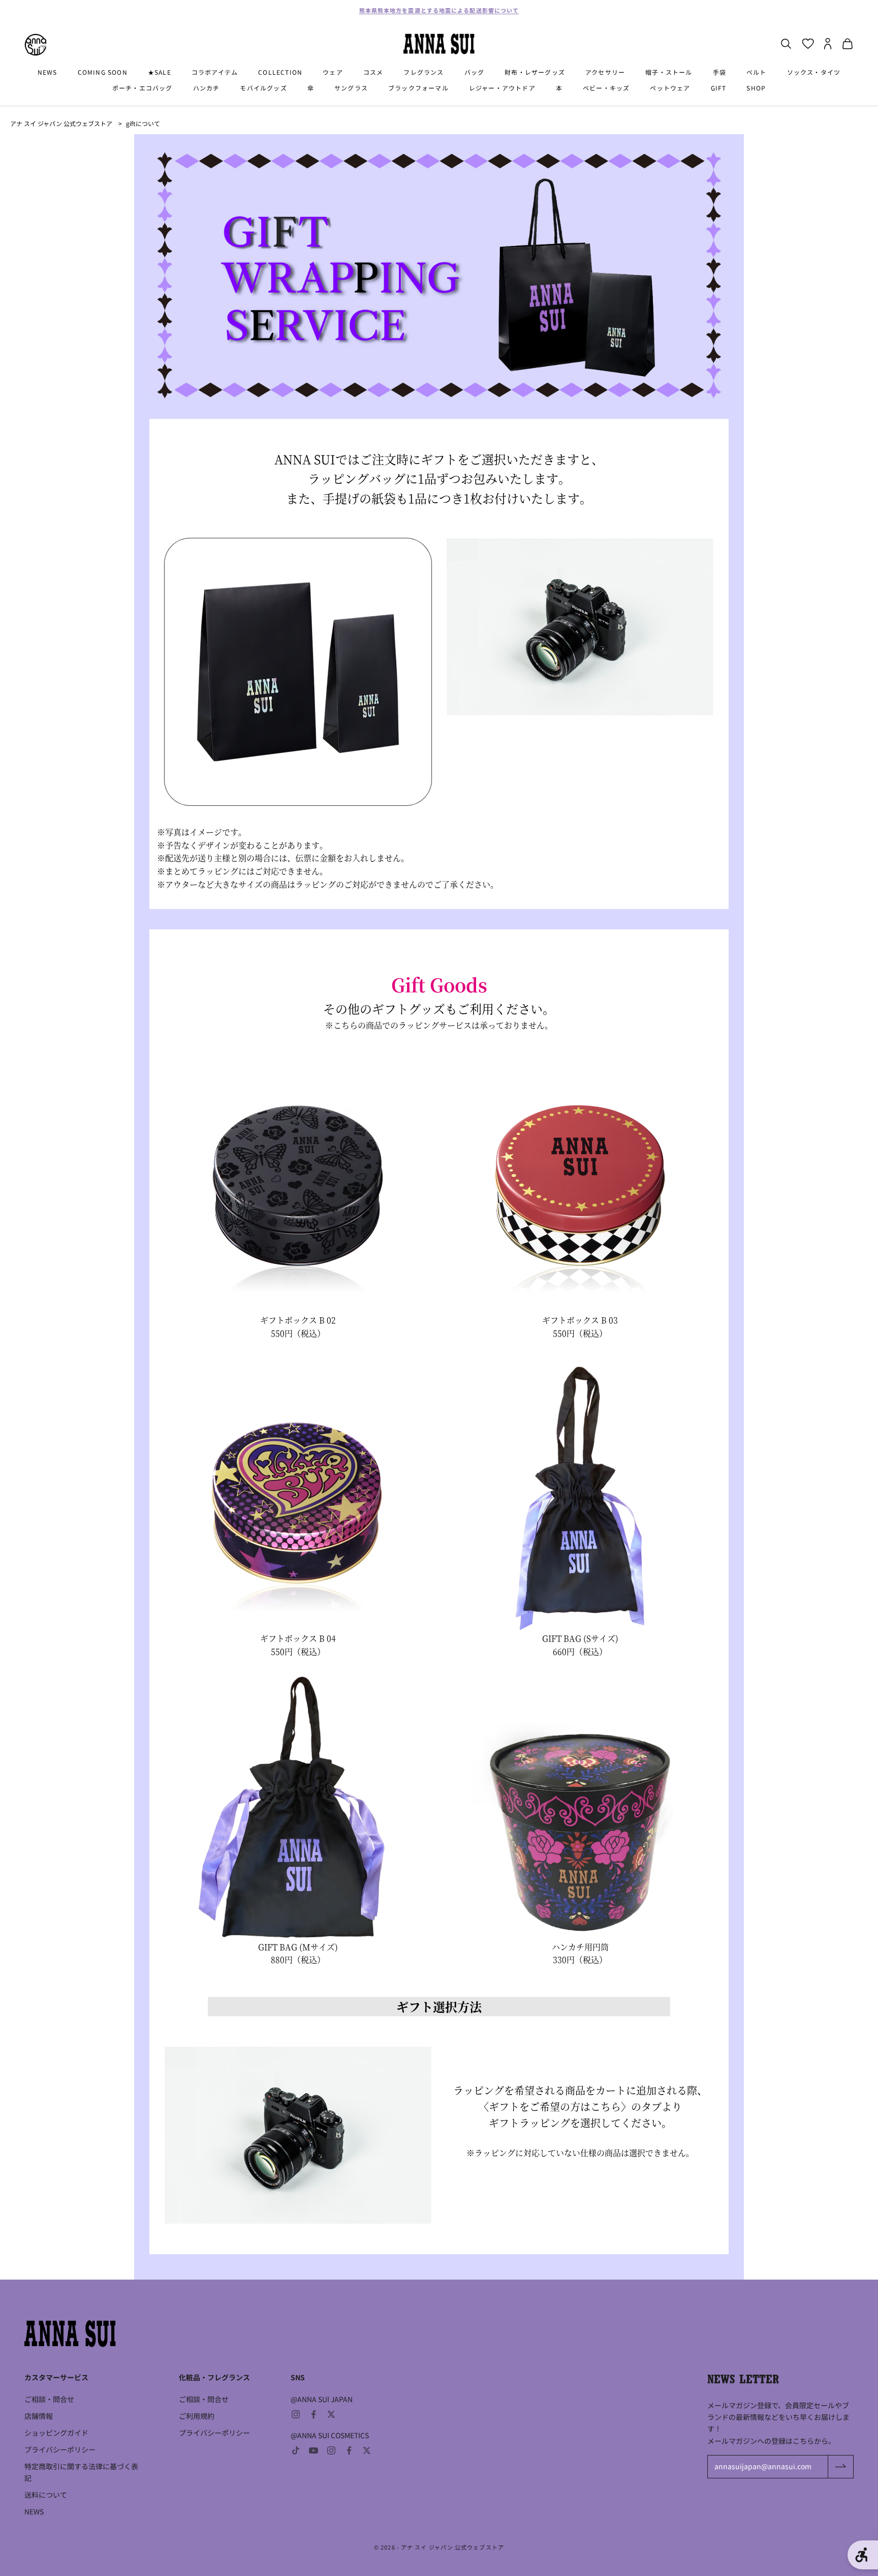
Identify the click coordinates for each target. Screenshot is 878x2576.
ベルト (757, 72)
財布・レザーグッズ (535, 72)
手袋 (719, 72)
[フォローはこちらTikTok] (296, 2450)
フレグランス (424, 72)
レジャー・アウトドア (502, 88)
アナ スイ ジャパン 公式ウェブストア (61, 123)
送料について (46, 2495)
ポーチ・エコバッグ (143, 88)
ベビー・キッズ (606, 88)
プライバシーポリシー (60, 2449)
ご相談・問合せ (49, 2399)
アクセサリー (605, 72)
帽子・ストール (669, 72)
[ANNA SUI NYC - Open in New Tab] (36, 45)
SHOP (756, 88)
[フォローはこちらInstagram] (296, 2414)
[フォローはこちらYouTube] (313, 2450)
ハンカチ (207, 88)
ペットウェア (670, 88)
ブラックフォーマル (418, 88)
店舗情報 (39, 2416)
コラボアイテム (215, 72)
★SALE (160, 72)
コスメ (373, 72)
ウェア (333, 72)
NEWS (48, 72)
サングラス (351, 88)
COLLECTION (280, 72)
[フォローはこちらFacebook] (313, 2414)
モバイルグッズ (263, 88)
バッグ (475, 72)
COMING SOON (103, 72)
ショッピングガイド (56, 2433)
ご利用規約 (197, 2416)
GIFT (719, 88)
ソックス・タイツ (814, 72)
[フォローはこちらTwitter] (331, 2414)
